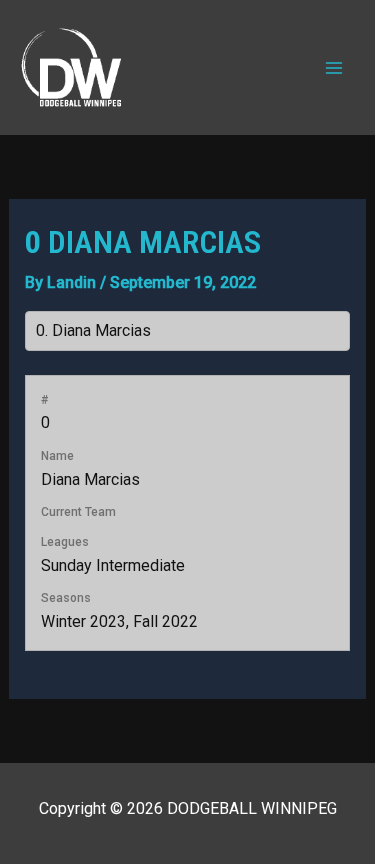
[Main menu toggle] (334, 67)
